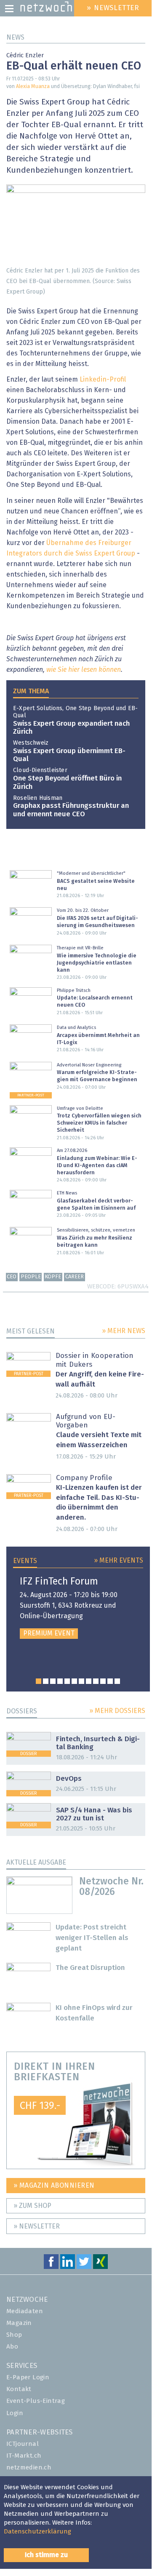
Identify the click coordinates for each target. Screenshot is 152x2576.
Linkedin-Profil (103, 379)
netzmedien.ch (29, 2468)
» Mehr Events (119, 1561)
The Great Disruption (90, 1968)
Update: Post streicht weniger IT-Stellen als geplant (92, 1938)
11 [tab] (110, 1681)
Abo (12, 2347)
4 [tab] (60, 1681)
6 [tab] (74, 1681)
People (31, 1277)
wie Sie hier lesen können (84, 670)
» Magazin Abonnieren (54, 2186)
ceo (12, 1277)
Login (15, 2413)
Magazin (19, 2323)
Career (75, 1277)
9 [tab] (96, 1681)
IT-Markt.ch (24, 2456)
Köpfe (53, 1277)
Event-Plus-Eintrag (36, 2401)
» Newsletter (37, 2226)
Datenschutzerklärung (37, 2532)
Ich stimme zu (46, 2555)
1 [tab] (39, 1681)
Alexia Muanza (33, 87)
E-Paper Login (28, 2377)
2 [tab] (46, 1681)
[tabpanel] (78, 1608)
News (15, 37)
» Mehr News (124, 1331)
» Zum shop (32, 2206)
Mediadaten (25, 2311)
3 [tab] (53, 1681)
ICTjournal (23, 2444)
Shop (14, 2335)
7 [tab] (81, 1681)
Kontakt (19, 2389)
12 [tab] (117, 1681)
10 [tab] (103, 1681)
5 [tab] (67, 1681)
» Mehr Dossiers (117, 1711)
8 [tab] (89, 1681)
